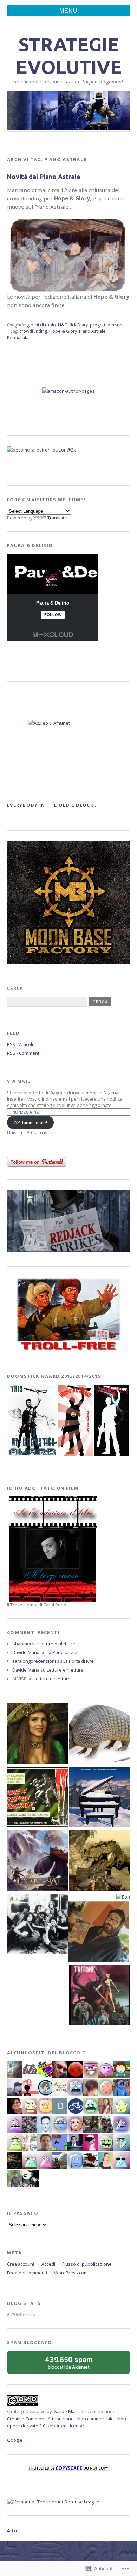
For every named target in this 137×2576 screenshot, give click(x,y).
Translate (57, 518)
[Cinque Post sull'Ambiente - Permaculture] (37, 1734)
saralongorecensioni (34, 1661)
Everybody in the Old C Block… (53, 805)
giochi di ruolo (41, 325)
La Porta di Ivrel (63, 1652)
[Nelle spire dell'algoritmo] (37, 1861)
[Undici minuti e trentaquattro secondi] (99, 1932)
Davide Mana (26, 1652)
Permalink (17, 338)
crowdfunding (33, 331)
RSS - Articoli (20, 1044)
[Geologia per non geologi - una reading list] (100, 1798)
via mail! (20, 1081)
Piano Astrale (92, 331)
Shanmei (22, 1644)
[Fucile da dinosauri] (100, 1861)
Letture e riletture (57, 1644)
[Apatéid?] (37, 1925)
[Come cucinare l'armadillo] (100, 1734)
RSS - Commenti (24, 1053)
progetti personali (108, 325)
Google (15, 2440)
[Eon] (123, 1897)
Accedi (48, 2264)
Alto (12, 2530)
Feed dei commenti (27, 2273)
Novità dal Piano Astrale (44, 177)
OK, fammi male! (30, 1123)
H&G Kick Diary (73, 325)
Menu (68, 11)
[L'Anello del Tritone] (100, 1996)
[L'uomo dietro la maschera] (37, 1798)
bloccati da (76, 2365)
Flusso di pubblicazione (87, 2264)
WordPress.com (71, 2273)
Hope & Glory (63, 331)
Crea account (21, 2264)
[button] (32, 1421)
